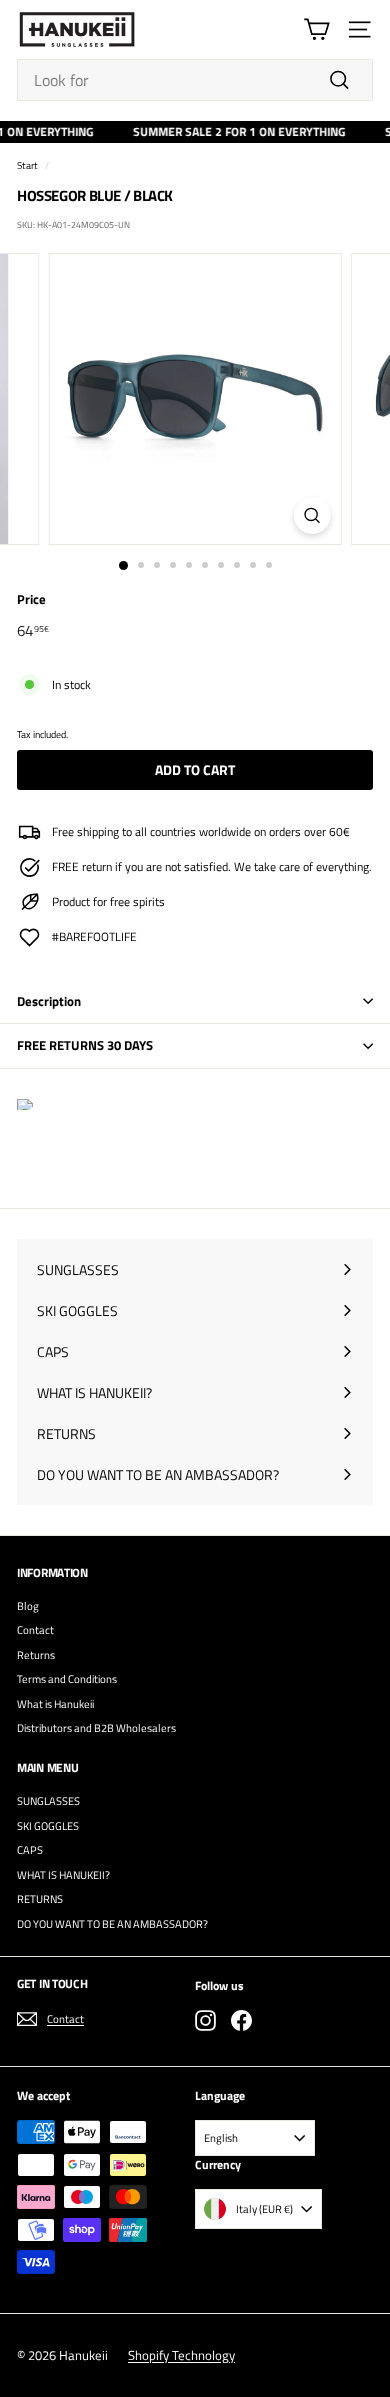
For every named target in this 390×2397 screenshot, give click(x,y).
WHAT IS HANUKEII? (63, 1875)
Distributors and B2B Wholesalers (96, 1728)
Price (31, 599)
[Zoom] (311, 515)
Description (49, 1001)
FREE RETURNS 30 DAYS (85, 1045)
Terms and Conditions (67, 1679)
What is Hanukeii (55, 1704)
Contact (35, 1630)
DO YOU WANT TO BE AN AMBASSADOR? (112, 1924)
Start (27, 165)
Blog (28, 1606)
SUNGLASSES (48, 1801)
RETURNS (40, 1899)
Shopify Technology (181, 2355)
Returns (36, 1655)
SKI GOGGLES (48, 1826)
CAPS (30, 1850)
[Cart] (316, 29)
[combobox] (195, 80)
